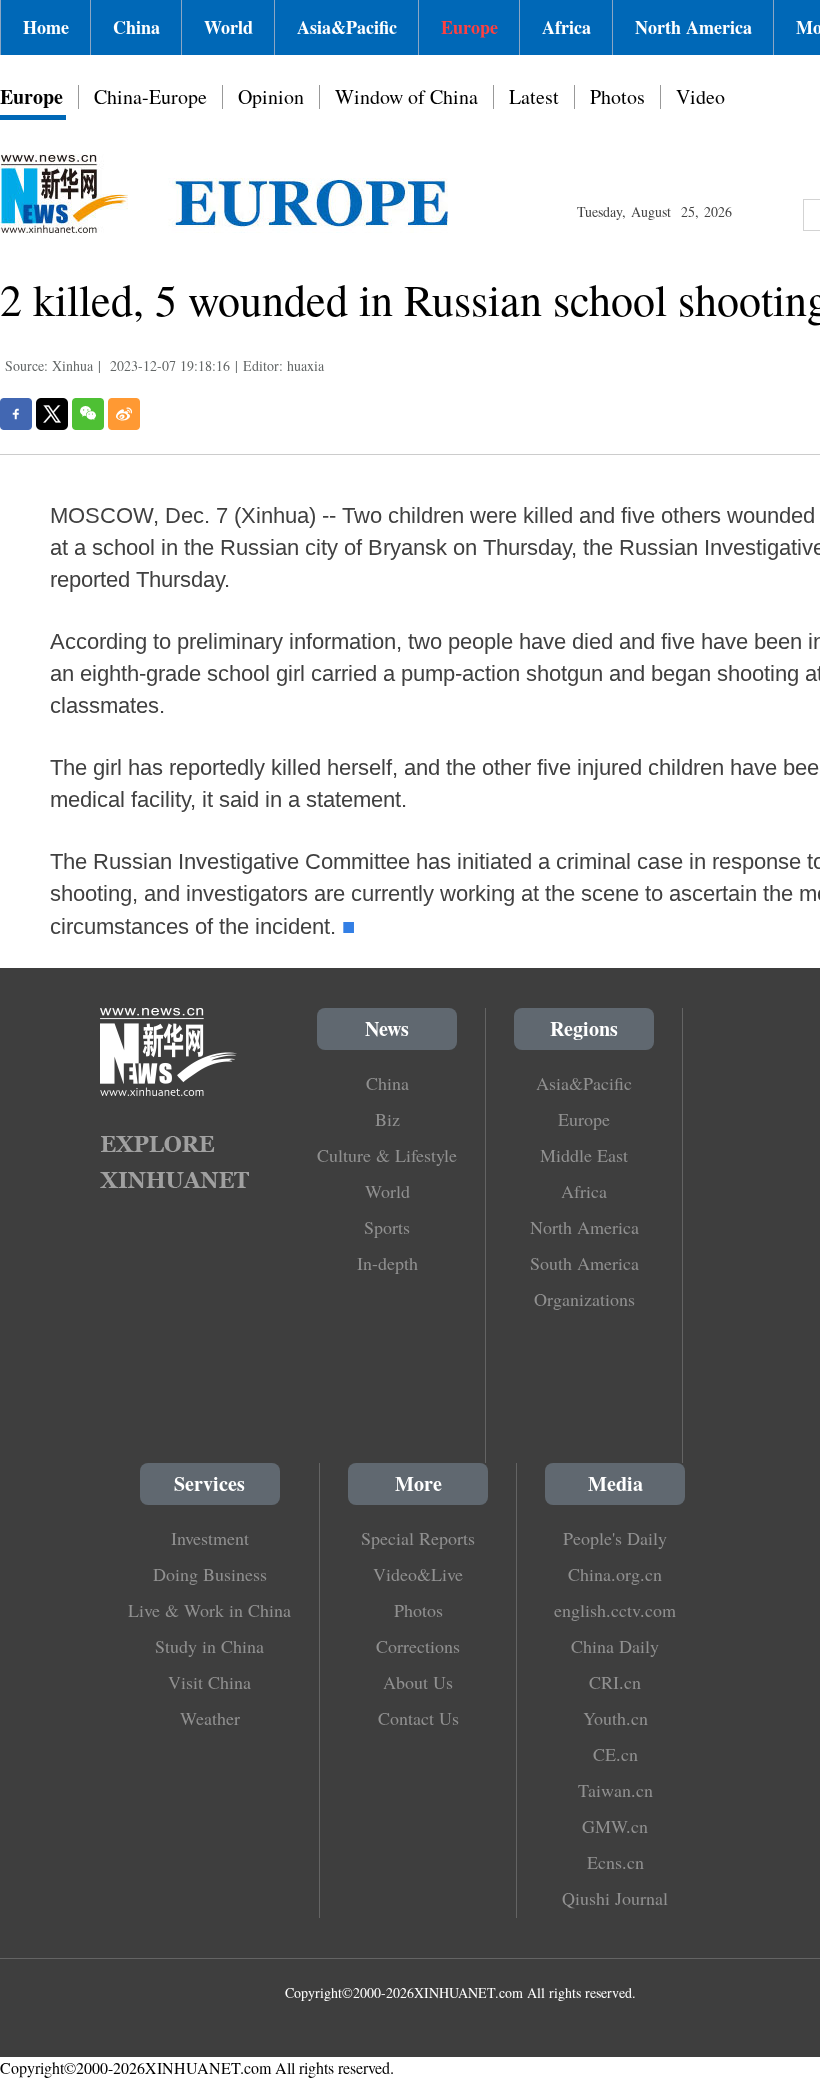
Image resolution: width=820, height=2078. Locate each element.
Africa (566, 27)
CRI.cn (615, 1682)
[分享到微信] (88, 414)
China (136, 27)
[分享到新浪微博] (124, 414)
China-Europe (150, 96)
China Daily (615, 1646)
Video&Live (418, 1574)
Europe (469, 27)
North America (693, 27)
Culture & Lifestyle (387, 1155)
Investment (210, 1538)
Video (700, 96)
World (228, 27)
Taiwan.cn (615, 1790)
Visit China (209, 1682)
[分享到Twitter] (52, 414)
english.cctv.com (615, 1610)
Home (46, 27)
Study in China (209, 1646)
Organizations (584, 1299)
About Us (418, 1682)
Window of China (406, 96)
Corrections (418, 1646)
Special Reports (418, 1538)
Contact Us (418, 1718)
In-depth (387, 1263)
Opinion (271, 96)
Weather (210, 1718)
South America (584, 1263)
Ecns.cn (615, 1862)
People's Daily (615, 1538)
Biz (387, 1119)
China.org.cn (615, 1574)
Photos (617, 96)
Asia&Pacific (347, 27)
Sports (387, 1227)
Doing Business (210, 1574)
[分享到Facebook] (16, 414)
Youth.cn (615, 1718)
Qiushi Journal (615, 1898)
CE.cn (615, 1754)
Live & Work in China (209, 1610)
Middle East (584, 1155)
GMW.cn (615, 1826)
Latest (534, 96)
